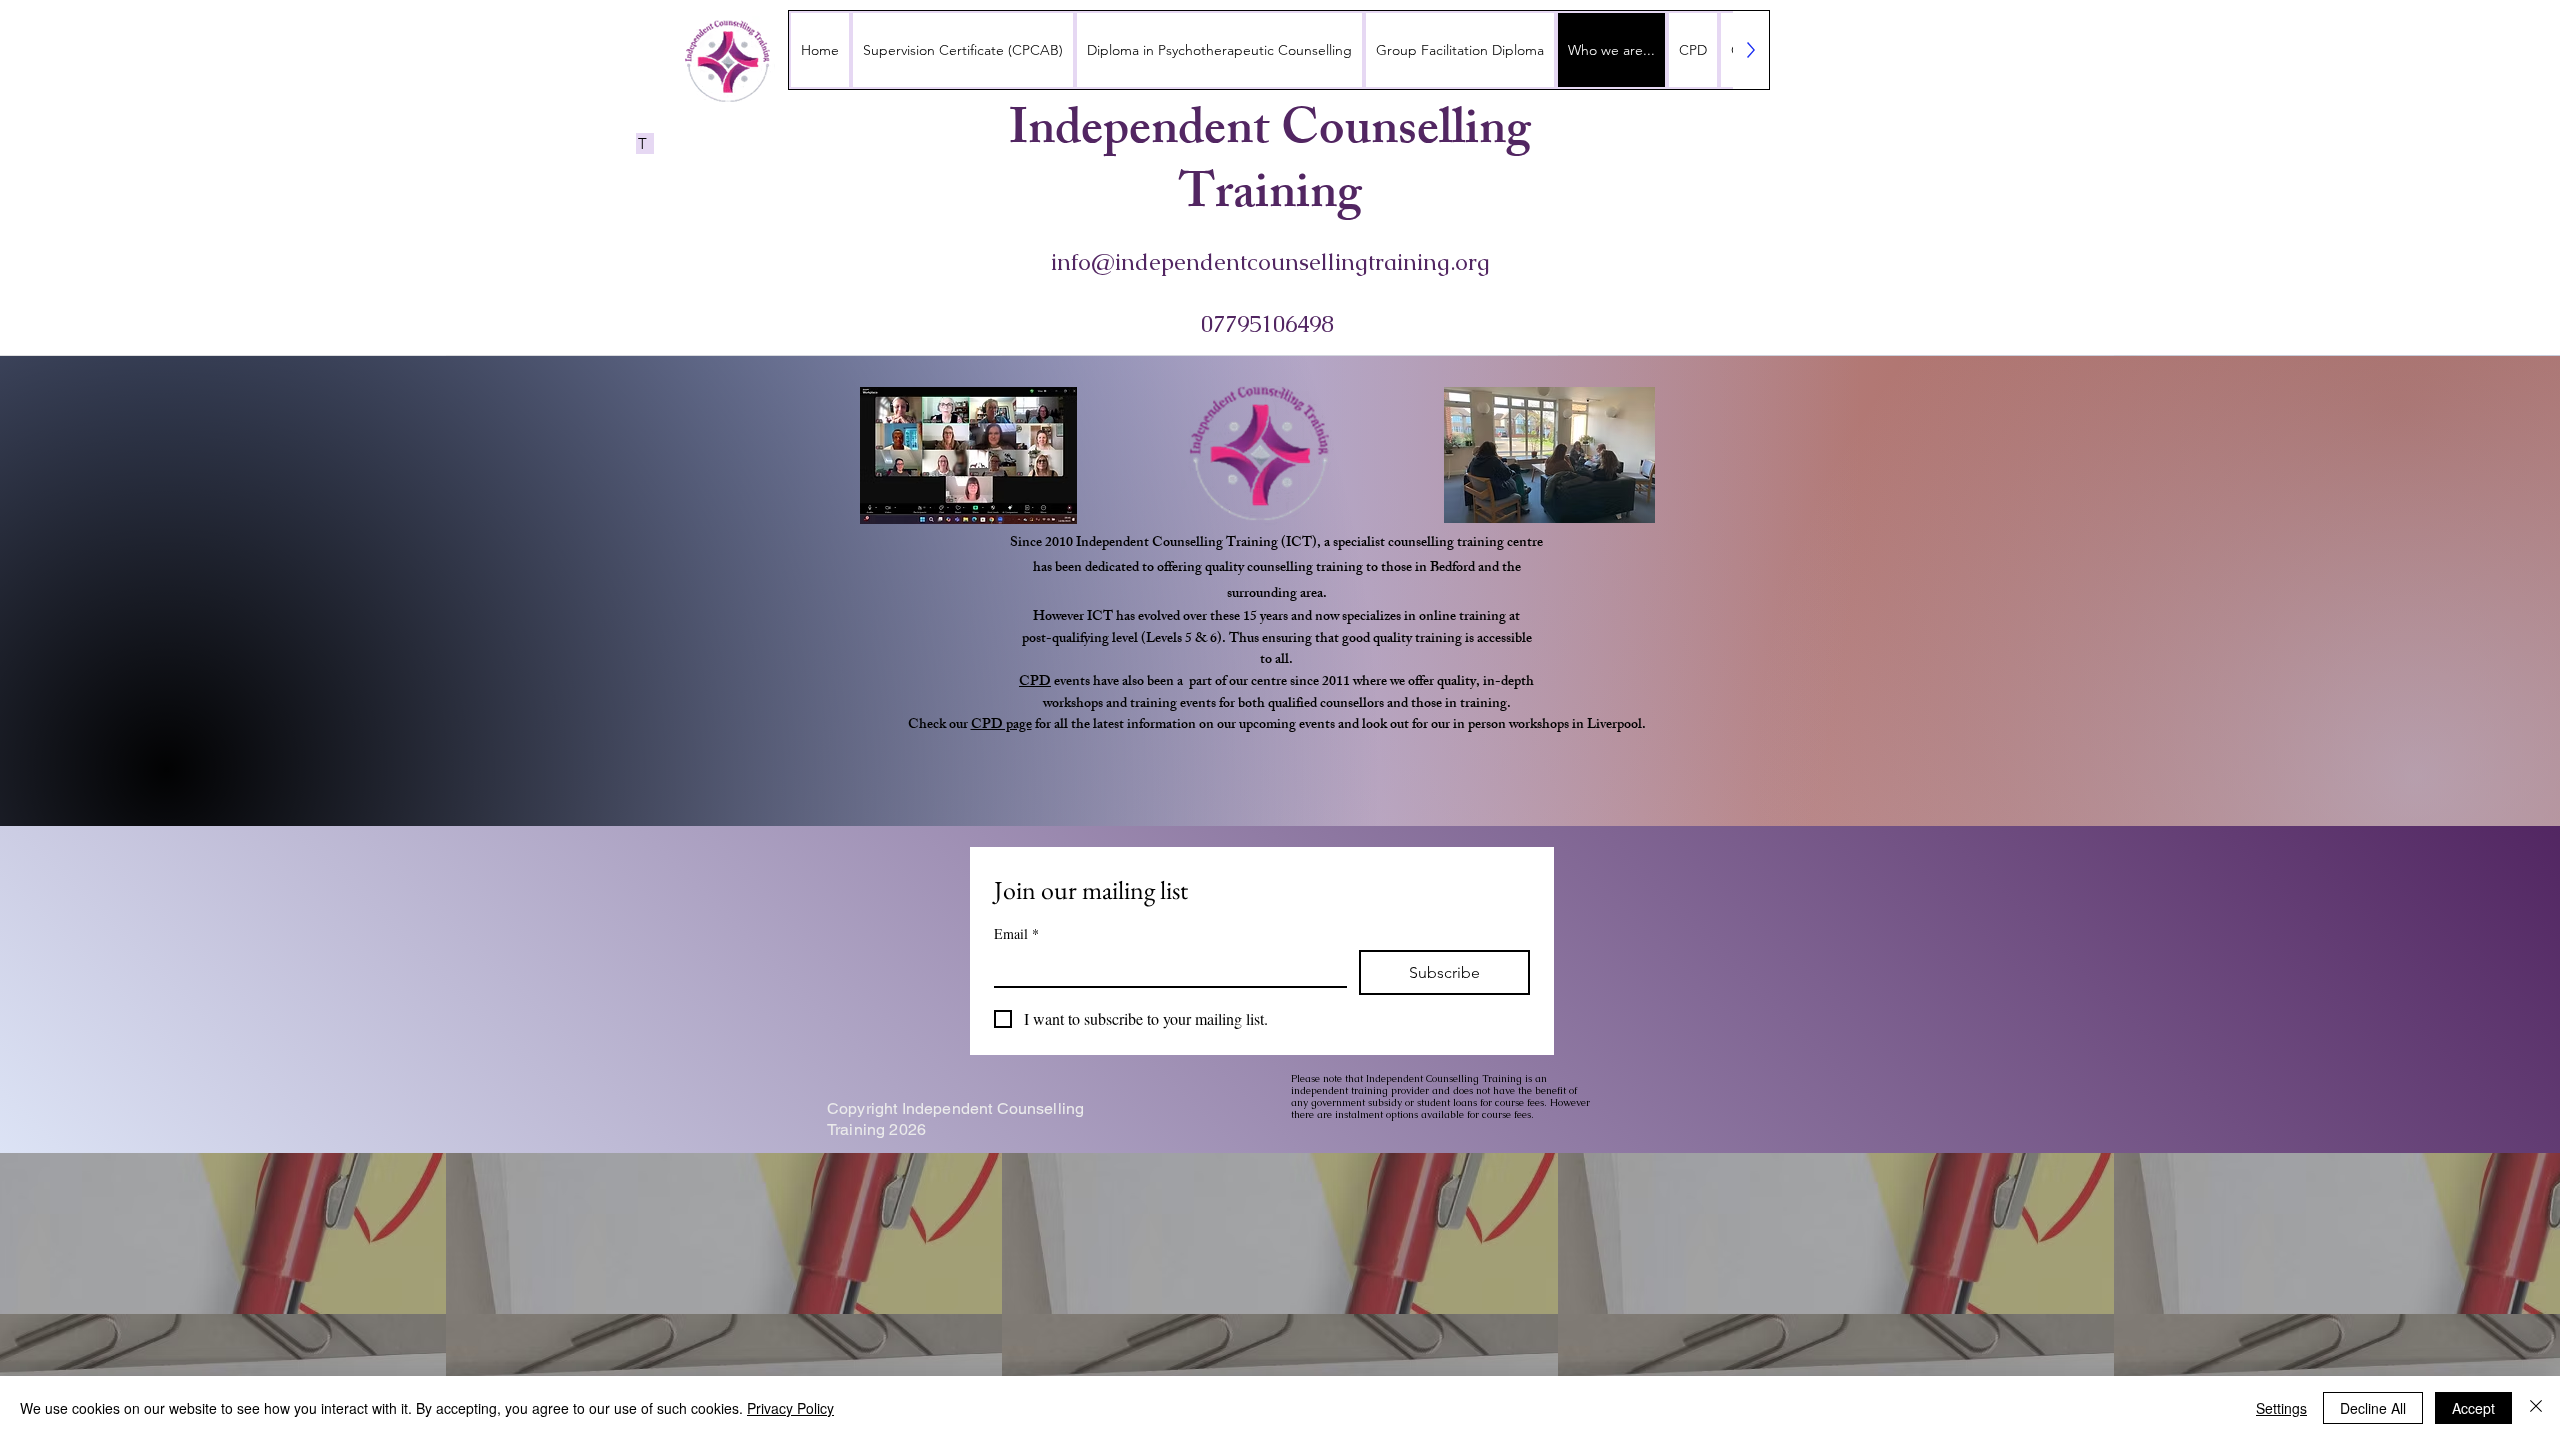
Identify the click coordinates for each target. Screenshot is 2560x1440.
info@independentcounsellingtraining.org (1270, 262)
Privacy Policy (790, 1408)
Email (1016, 933)
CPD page (1001, 725)
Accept (2473, 1408)
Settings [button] (2281, 1408)
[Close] (2536, 1408)
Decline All (2373, 1408)
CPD (1035, 682)
